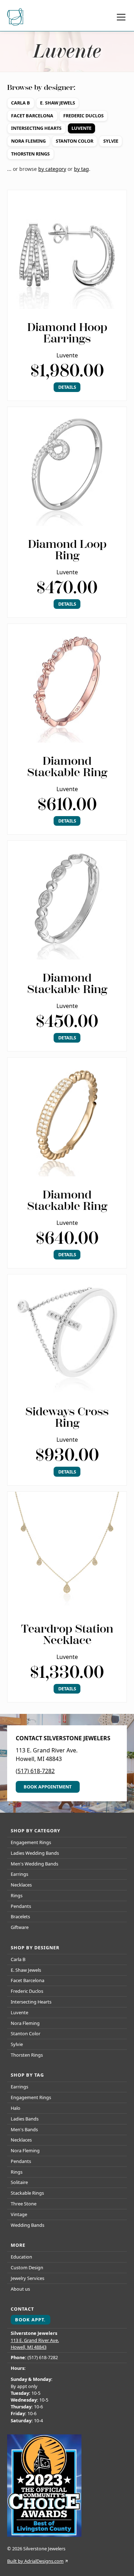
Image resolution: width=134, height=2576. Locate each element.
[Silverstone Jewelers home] (16, 17)
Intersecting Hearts (36, 128)
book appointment (48, 1787)
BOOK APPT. (30, 2320)
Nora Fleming (28, 141)
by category (52, 169)
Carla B (21, 103)
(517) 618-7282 (35, 1771)
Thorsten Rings (30, 154)
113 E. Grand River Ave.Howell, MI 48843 (35, 2344)
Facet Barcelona (32, 116)
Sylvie (111, 141)
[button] (120, 17)
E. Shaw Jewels (58, 103)
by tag (81, 169)
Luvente (81, 128)
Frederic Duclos (83, 116)
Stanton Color (75, 141)
